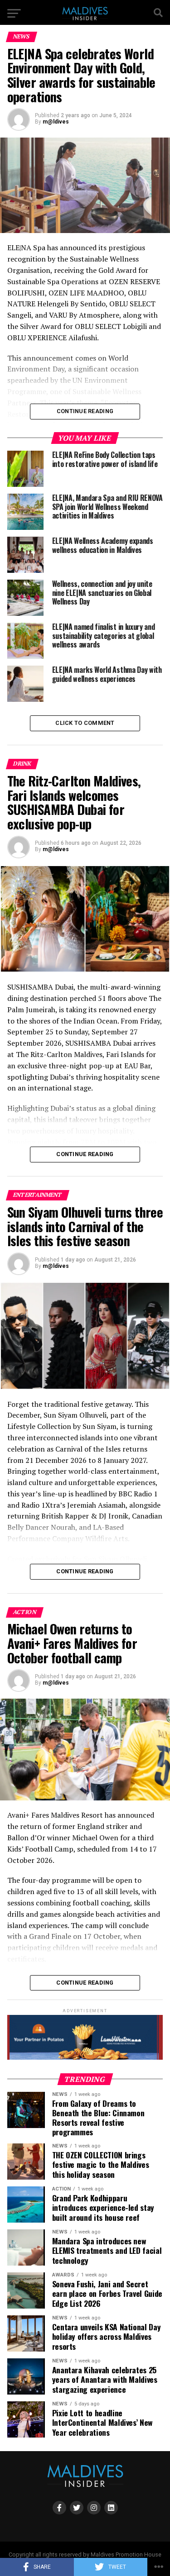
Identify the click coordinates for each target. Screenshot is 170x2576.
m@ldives (56, 122)
